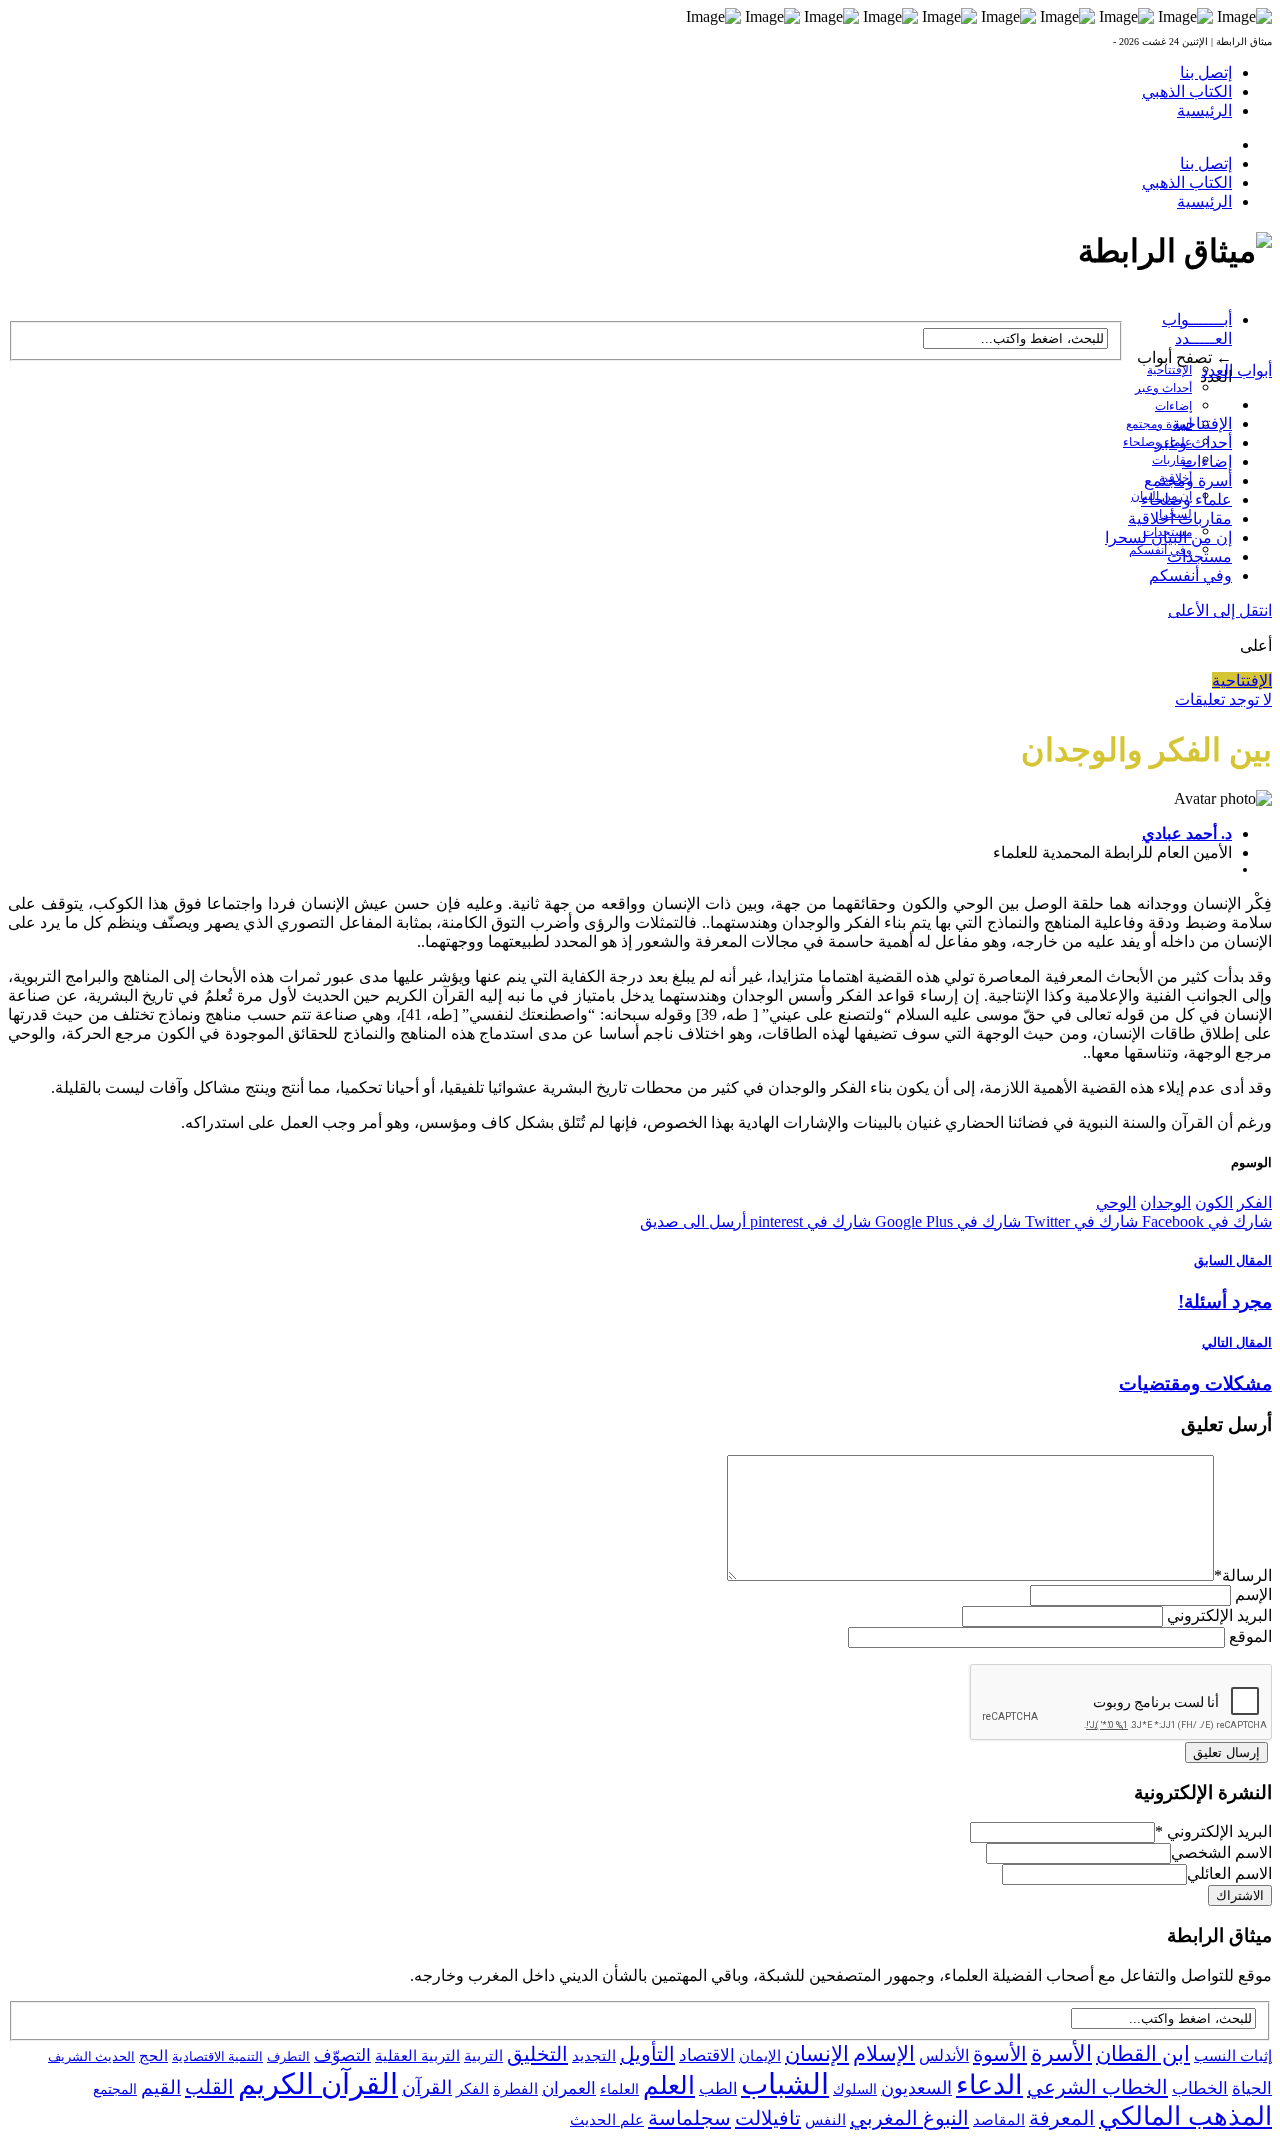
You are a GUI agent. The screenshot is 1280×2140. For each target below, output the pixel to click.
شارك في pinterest (808, 1221)
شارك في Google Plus (946, 1221)
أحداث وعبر (1163, 388)
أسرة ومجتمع (1159, 424)
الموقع (1250, 1636)
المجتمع (115, 2089)
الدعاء (989, 2085)
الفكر (1254, 1202)
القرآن (427, 2087)
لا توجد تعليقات (1223, 699)
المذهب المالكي (1185, 2116)
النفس (825, 2119)
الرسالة (1243, 1575)
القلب (209, 2087)
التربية (483, 2056)
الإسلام (884, 2054)
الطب (718, 2088)
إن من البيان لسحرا (1168, 537)
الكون (1214, 1202)
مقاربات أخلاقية (1180, 518)
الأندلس (944, 2055)
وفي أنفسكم (1160, 550)
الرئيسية (1204, 110)
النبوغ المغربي (909, 2118)
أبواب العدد (1236, 370)
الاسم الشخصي (1221, 1852)
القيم (161, 2087)
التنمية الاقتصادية (217, 2056)
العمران (569, 2088)
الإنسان (817, 2054)
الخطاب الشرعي (1097, 2087)
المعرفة (1062, 2118)
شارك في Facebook (1205, 1221)
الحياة (1252, 2088)
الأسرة (1061, 2054)
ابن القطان (1143, 2054)
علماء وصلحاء (1186, 499)
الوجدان (1165, 1202)
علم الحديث (607, 2120)
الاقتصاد (707, 2055)
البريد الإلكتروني (1219, 1615)
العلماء (619, 2089)
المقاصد (999, 2120)
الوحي (1116, 1202)
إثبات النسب (1233, 2055)
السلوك (855, 2089)
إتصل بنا (1206, 72)
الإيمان (760, 2056)
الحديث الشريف (91, 2056)
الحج (153, 2055)
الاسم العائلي (1229, 1873)
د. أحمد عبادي (1187, 833)
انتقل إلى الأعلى (1220, 610)
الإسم (1253, 1594)
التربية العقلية (417, 2055)
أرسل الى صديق (693, 1221)
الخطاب (1200, 2088)
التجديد (594, 2055)
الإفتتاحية (1169, 370)
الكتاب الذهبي (1187, 91)
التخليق (537, 2054)
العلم (669, 2085)
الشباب (785, 2084)
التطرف (288, 2056)
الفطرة (515, 2089)
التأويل (647, 2054)
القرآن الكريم (318, 2084)
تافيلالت (768, 2118)
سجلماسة (689, 2118)
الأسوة (1000, 2054)
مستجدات (1199, 556)
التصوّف (342, 2055)
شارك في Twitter (1079, 1221)
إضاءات (1173, 406)
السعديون (916, 2088)
